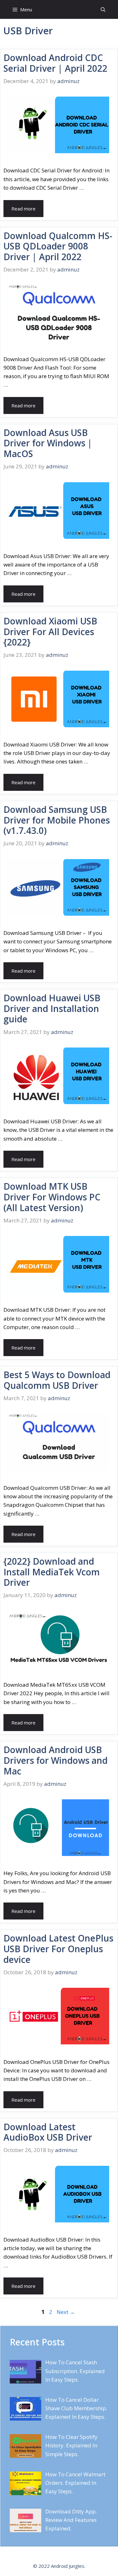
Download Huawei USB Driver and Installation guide (52, 1008)
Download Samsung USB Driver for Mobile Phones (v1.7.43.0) (57, 820)
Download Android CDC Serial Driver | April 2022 (55, 63)
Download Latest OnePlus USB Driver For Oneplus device (58, 1949)
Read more (23, 209)
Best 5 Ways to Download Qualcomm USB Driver (57, 1380)
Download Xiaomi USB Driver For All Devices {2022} (50, 631)
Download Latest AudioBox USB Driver (48, 2132)
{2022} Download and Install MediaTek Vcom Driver (52, 1572)
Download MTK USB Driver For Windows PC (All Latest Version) (52, 1197)
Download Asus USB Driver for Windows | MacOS (48, 443)
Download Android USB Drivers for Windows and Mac (56, 1760)
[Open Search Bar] (103, 9)
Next (66, 2312)
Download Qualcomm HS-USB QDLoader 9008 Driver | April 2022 (58, 246)
